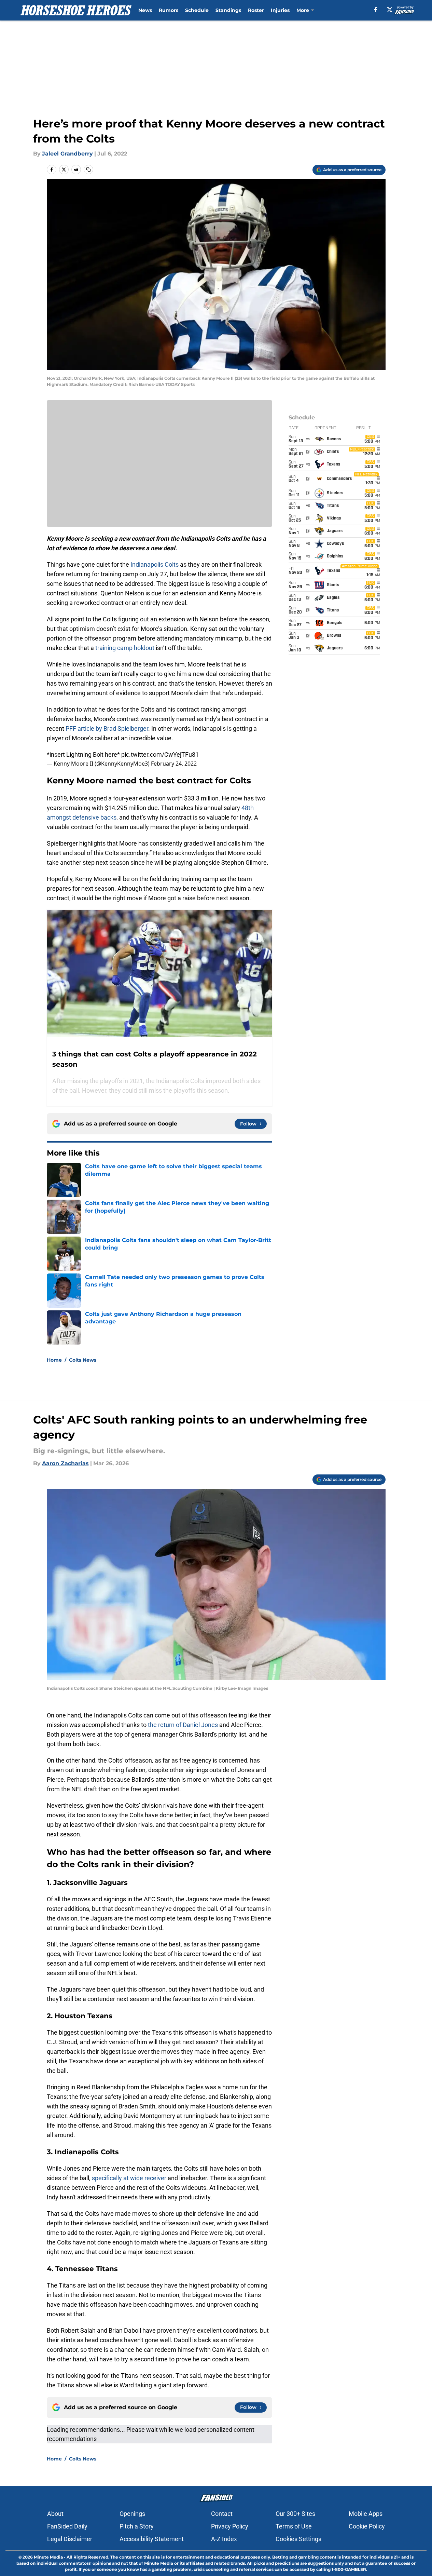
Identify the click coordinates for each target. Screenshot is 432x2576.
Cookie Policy (367, 2526)
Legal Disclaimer (70, 2539)
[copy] (88, 170)
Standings (228, 10)
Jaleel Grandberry (67, 154)
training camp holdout (125, 648)
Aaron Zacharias (65, 1463)
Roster (256, 10)
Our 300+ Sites (295, 2514)
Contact (222, 2514)
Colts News (83, 1360)
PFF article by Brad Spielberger (107, 729)
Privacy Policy (230, 2526)
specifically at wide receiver (129, 2178)
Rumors (169, 10)
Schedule (197, 10)
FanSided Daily (67, 2526)
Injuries (280, 10)
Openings (132, 2514)
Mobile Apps (366, 2514)
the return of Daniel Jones (184, 1725)
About (55, 2514)
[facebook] (376, 10)
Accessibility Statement (152, 2539)
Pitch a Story (137, 2526)
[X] (390, 10)
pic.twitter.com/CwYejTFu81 (160, 754)
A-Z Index (224, 2539)
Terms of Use (294, 2526)
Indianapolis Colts (155, 564)
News (145, 10)
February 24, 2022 (174, 764)
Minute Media (48, 2557)
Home (54, 1360)
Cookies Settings (298, 2539)
